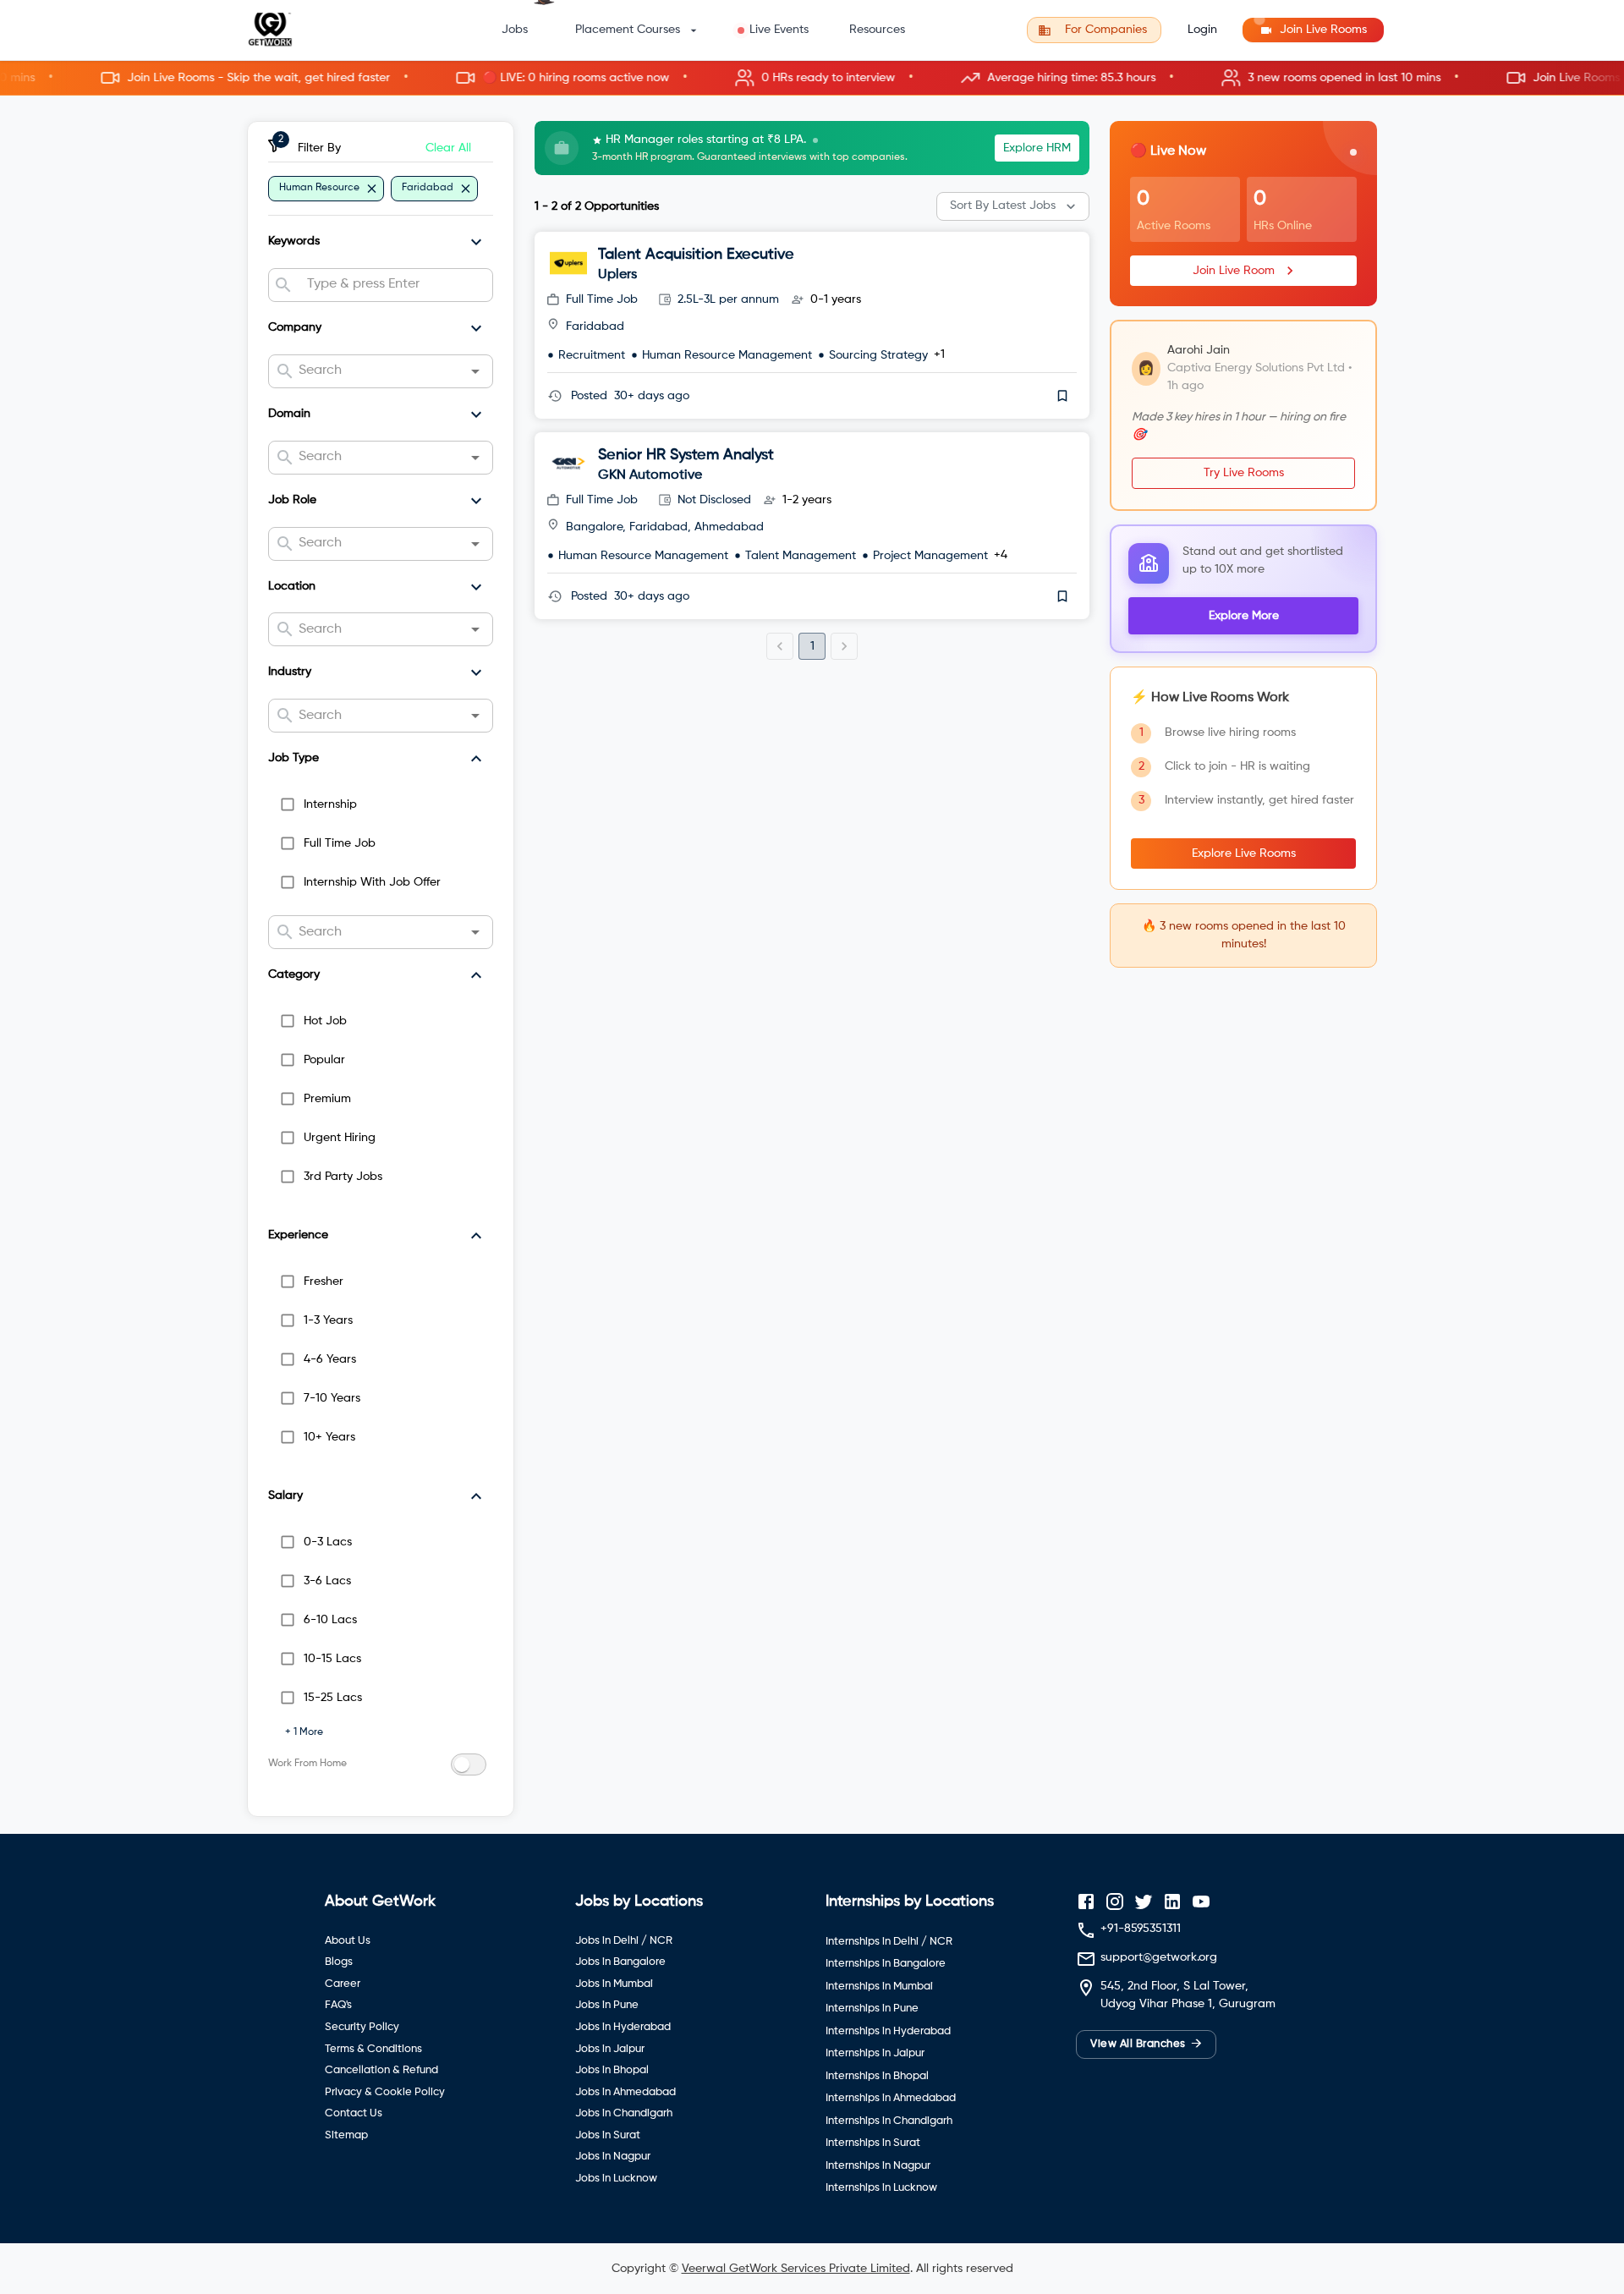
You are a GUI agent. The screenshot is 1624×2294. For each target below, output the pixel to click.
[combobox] (393, 285)
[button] (812, 78)
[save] (1062, 396)
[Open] (475, 371)
